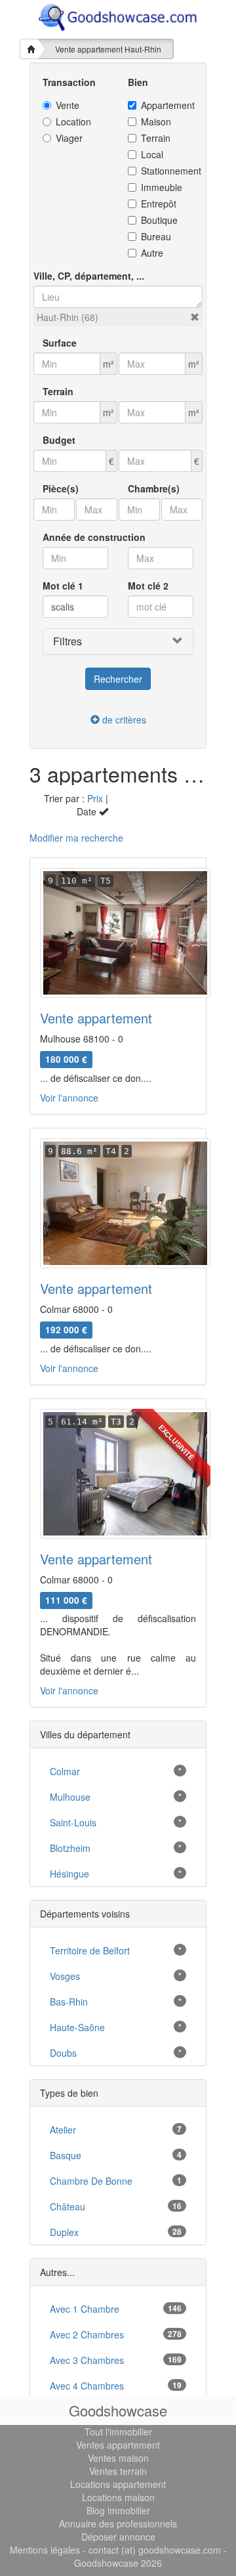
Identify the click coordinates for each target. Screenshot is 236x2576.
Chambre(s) (154, 488)
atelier (63, 2130)
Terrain (156, 138)
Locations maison (118, 2497)
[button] (195, 317)
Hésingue (69, 1874)
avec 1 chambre (85, 2309)
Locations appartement (118, 2484)
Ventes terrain (118, 2471)
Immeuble (162, 187)
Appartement (167, 105)
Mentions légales (45, 2550)
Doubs (63, 2053)
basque (66, 2155)
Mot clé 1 (63, 586)
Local (152, 154)
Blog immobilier (118, 2510)
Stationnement (167, 171)
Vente (68, 105)
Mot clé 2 (148, 586)
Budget (59, 440)
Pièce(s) (61, 488)
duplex (64, 2232)
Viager (69, 138)
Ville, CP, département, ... (89, 276)
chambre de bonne (91, 2181)
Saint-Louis (73, 1822)
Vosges (65, 1976)
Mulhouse (70, 1797)
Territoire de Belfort (90, 1950)
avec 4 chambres (87, 2386)
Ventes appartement (118, 2445)
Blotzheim (70, 1848)
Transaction (69, 82)
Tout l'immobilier (118, 2432)
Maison (156, 121)
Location (73, 121)
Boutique (159, 220)
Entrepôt (159, 204)
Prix (95, 798)
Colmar (65, 1771)
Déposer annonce (118, 2537)
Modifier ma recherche (76, 838)
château (68, 2206)
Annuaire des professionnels (118, 2523)
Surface (60, 343)
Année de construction (94, 537)
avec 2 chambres (87, 2334)
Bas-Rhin (69, 2002)
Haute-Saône (77, 2027)
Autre (152, 253)
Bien (138, 82)
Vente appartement (96, 1018)
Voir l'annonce (69, 1098)
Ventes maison (118, 2458)
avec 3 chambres (87, 2360)
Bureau (156, 236)
